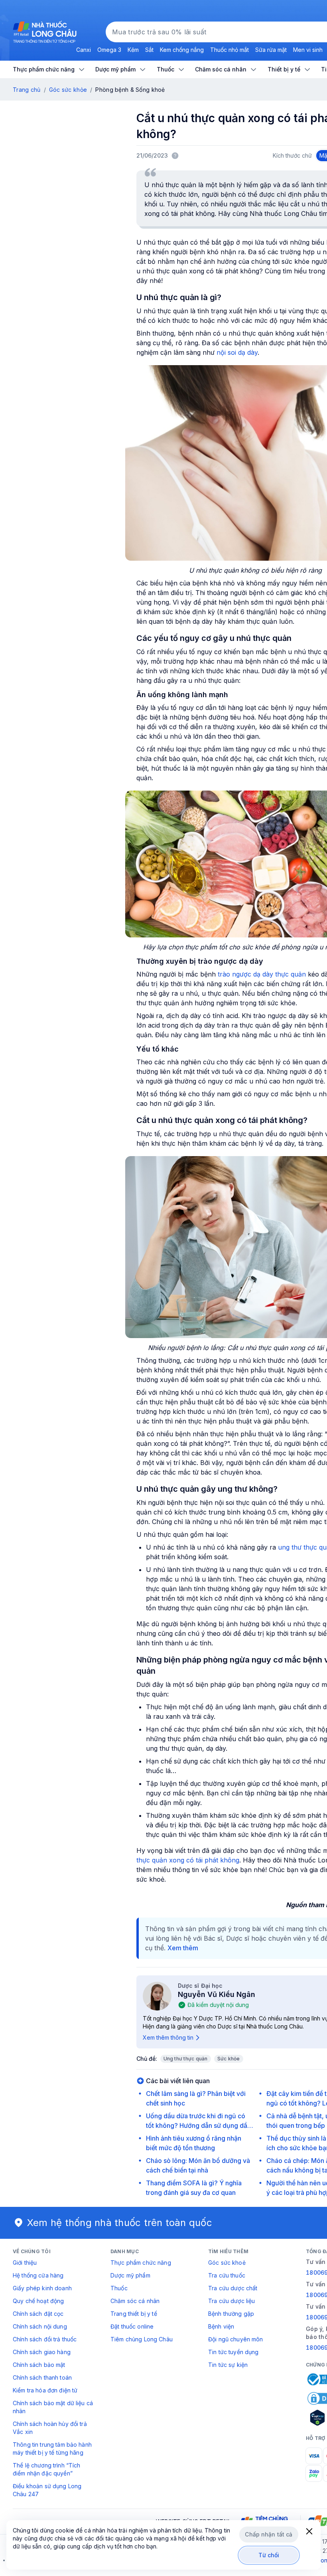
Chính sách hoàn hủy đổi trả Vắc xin (50, 2428)
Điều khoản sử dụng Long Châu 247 (47, 2490)
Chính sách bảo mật (39, 2365)
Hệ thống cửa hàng (38, 2275)
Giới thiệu (25, 2263)
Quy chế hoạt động (38, 2301)
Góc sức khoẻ (227, 2263)
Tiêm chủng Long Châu (142, 2339)
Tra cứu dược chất (233, 2288)
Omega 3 (109, 50)
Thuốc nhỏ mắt (229, 50)
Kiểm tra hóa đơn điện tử (45, 2390)
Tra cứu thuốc (227, 2275)
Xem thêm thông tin (168, 2037)
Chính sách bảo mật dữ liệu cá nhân (53, 2407)
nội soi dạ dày (237, 352)
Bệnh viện (221, 2326)
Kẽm (133, 50)
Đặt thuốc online (132, 2326)
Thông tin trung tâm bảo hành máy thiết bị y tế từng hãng (52, 2448)
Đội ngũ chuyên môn (236, 2339)
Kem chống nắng (182, 50)
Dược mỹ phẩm (130, 2275)
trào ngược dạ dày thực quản (262, 974)
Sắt (149, 50)
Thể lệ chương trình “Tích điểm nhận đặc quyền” (47, 2469)
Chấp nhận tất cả (269, 2534)
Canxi (84, 50)
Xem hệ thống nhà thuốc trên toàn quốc (120, 2223)
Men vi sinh (308, 50)
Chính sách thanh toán (42, 2377)
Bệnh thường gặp (231, 2314)
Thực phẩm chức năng (141, 2263)
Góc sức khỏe (68, 90)
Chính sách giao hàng (42, 2352)
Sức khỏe (229, 2059)
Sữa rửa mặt (271, 50)
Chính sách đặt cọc (38, 2314)
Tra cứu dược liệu (231, 2301)
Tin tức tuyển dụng (233, 2352)
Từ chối (269, 2555)
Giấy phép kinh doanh (42, 2288)
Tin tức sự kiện (228, 2365)
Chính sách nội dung (40, 2326)
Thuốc (119, 2288)
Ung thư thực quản (186, 2059)
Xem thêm (183, 1948)
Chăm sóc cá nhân (135, 2301)
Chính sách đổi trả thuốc (45, 2339)
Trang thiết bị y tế (134, 2314)
